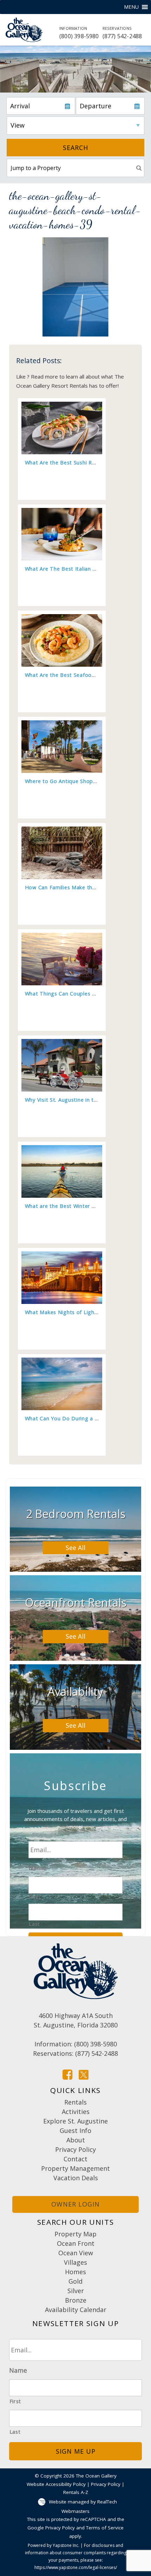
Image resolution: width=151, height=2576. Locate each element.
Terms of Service (105, 2528)
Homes (75, 2272)
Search (75, 148)
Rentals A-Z (76, 2492)
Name (37, 1868)
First (35, 1897)
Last (34, 1924)
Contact (75, 2159)
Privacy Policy (75, 2149)
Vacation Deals (76, 2178)
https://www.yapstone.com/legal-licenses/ (76, 2567)
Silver (76, 2291)
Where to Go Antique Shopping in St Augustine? (86, 781)
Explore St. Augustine (75, 2121)
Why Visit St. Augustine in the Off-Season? (79, 1100)
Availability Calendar (76, 2310)
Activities (76, 2112)
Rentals (75, 2102)
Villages (75, 2262)
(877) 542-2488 (122, 33)
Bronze (76, 2300)
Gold (75, 2281)
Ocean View (76, 2253)
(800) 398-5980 (79, 33)
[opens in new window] (67, 2074)
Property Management (75, 2168)
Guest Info (75, 2130)
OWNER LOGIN (75, 2204)
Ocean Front (76, 2243)
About (76, 2140)
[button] (131, 7)
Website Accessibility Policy (56, 2484)
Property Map (75, 2234)
